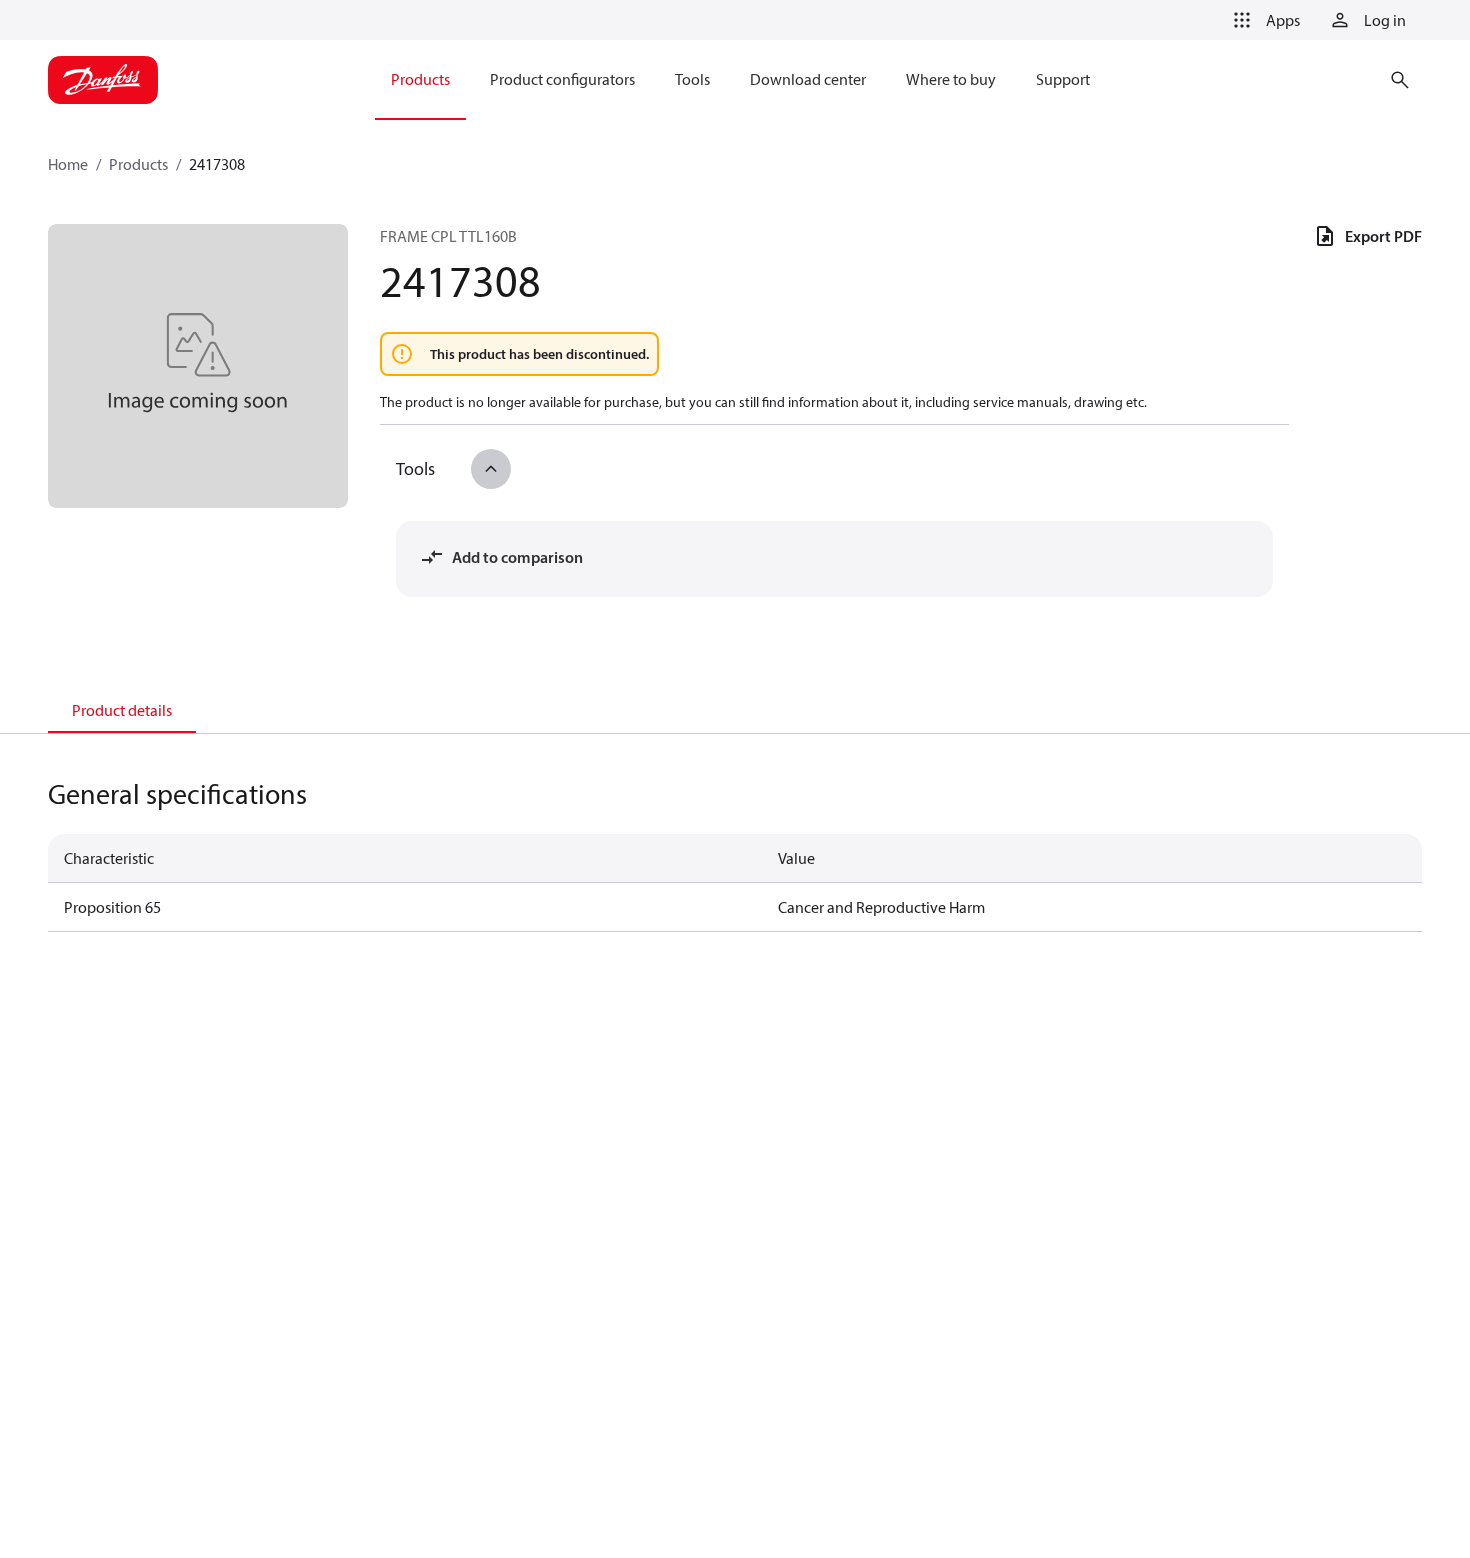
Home (68, 164)
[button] (1263, 20)
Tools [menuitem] (692, 79)
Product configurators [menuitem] (562, 79)
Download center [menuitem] (808, 79)
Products (138, 164)
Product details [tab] (122, 710)
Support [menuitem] (1063, 79)
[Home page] (103, 80)
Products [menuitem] (420, 79)
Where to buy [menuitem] (951, 79)
